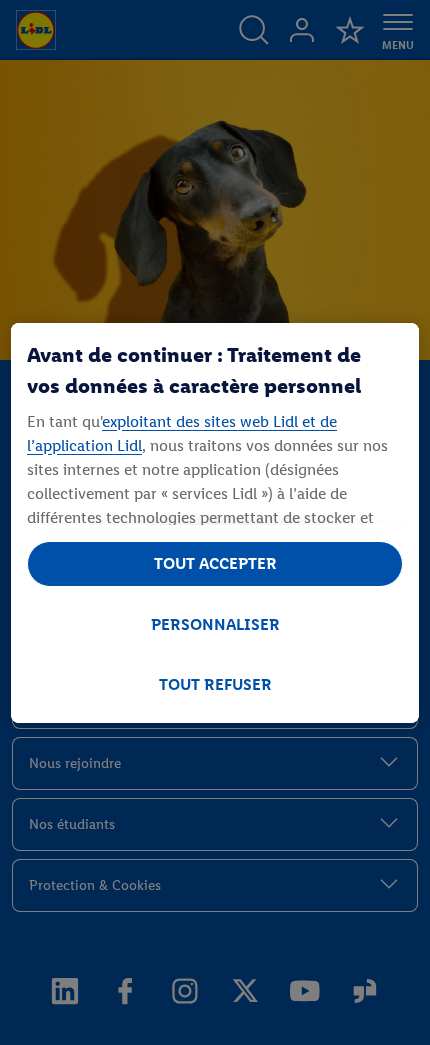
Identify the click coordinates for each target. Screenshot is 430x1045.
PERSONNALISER (215, 624)
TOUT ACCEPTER (215, 563)
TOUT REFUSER (215, 684)
